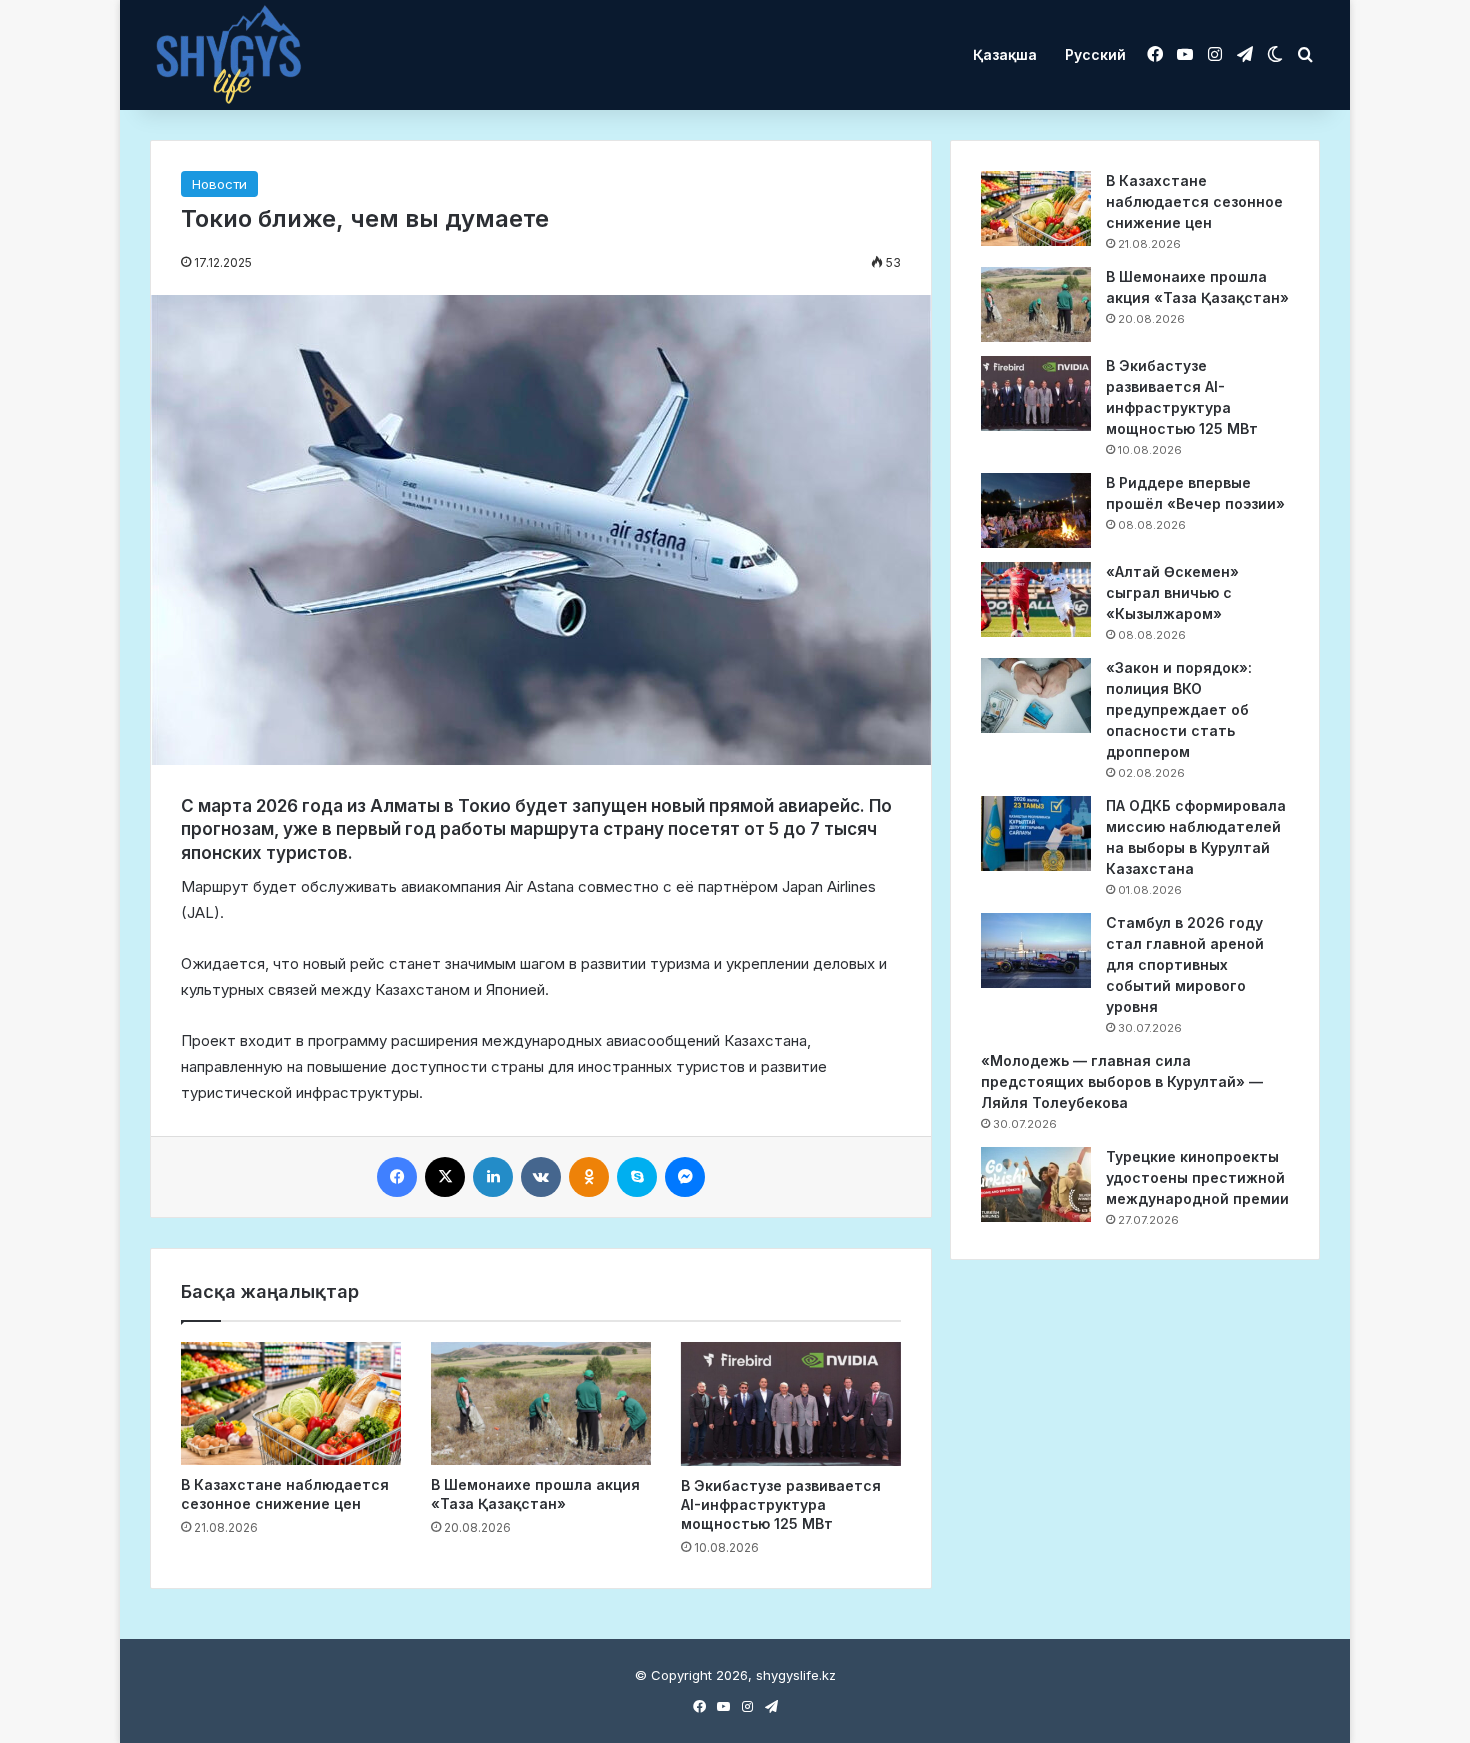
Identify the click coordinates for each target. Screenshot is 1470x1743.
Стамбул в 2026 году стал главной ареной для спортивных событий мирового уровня (1185, 964)
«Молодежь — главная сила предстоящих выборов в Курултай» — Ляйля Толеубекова (1122, 1081)
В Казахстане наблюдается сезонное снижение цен (1194, 201)
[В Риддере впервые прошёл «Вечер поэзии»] (1036, 510)
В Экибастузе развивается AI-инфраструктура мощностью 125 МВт (781, 1504)
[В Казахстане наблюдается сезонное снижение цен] (291, 1404)
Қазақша (1005, 54)
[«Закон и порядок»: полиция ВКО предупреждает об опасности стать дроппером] (1036, 695)
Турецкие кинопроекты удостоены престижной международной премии (1197, 1177)
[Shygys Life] (228, 55)
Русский (1095, 54)
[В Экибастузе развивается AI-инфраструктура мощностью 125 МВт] (791, 1404)
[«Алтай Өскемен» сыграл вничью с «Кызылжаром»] (1036, 599)
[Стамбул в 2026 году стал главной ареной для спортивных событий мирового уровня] (1036, 950)
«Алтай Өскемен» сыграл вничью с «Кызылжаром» (1172, 592)
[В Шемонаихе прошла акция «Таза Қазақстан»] (541, 1404)
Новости (219, 184)
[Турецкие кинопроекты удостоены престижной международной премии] (1036, 1184)
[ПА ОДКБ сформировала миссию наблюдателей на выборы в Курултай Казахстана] (1036, 833)
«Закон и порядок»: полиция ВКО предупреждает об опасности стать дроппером (1179, 709)
